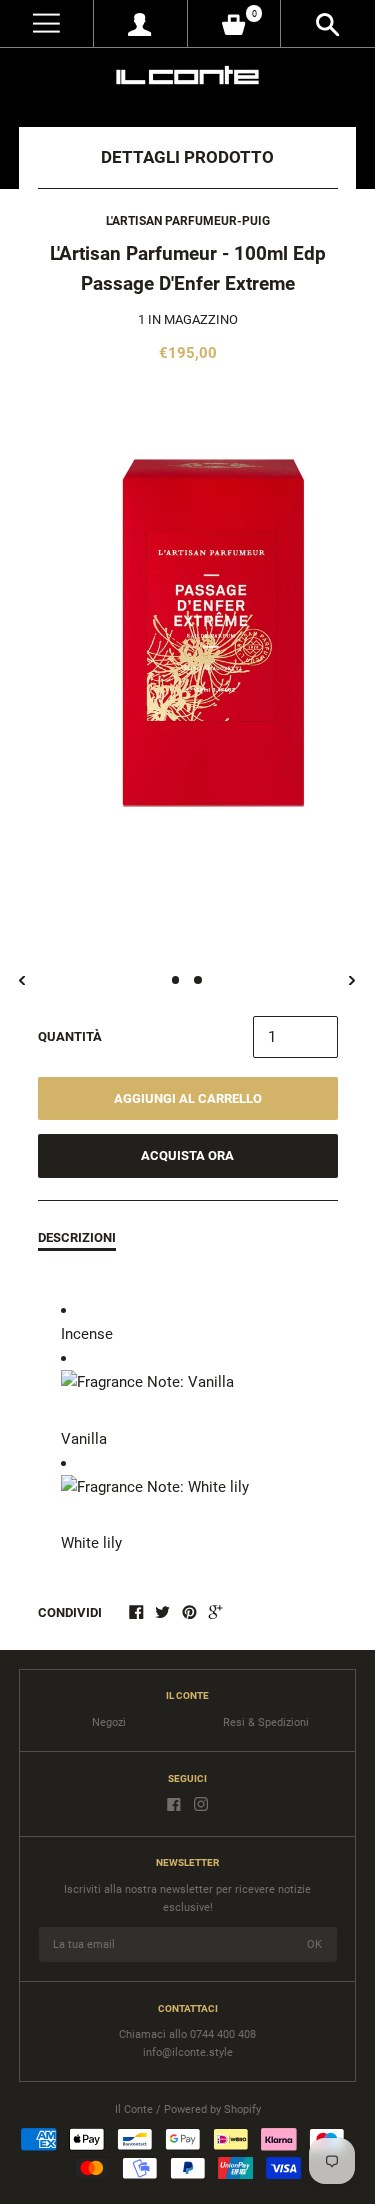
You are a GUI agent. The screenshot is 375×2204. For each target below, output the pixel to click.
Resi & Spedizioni (266, 1722)
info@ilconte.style (188, 2052)
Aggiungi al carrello (188, 1098)
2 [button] (198, 980)
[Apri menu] (46, 23)
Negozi (109, 1722)
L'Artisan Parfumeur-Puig (188, 221)
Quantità (70, 1036)
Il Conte (134, 2109)
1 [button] (176, 980)
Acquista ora (187, 1155)
